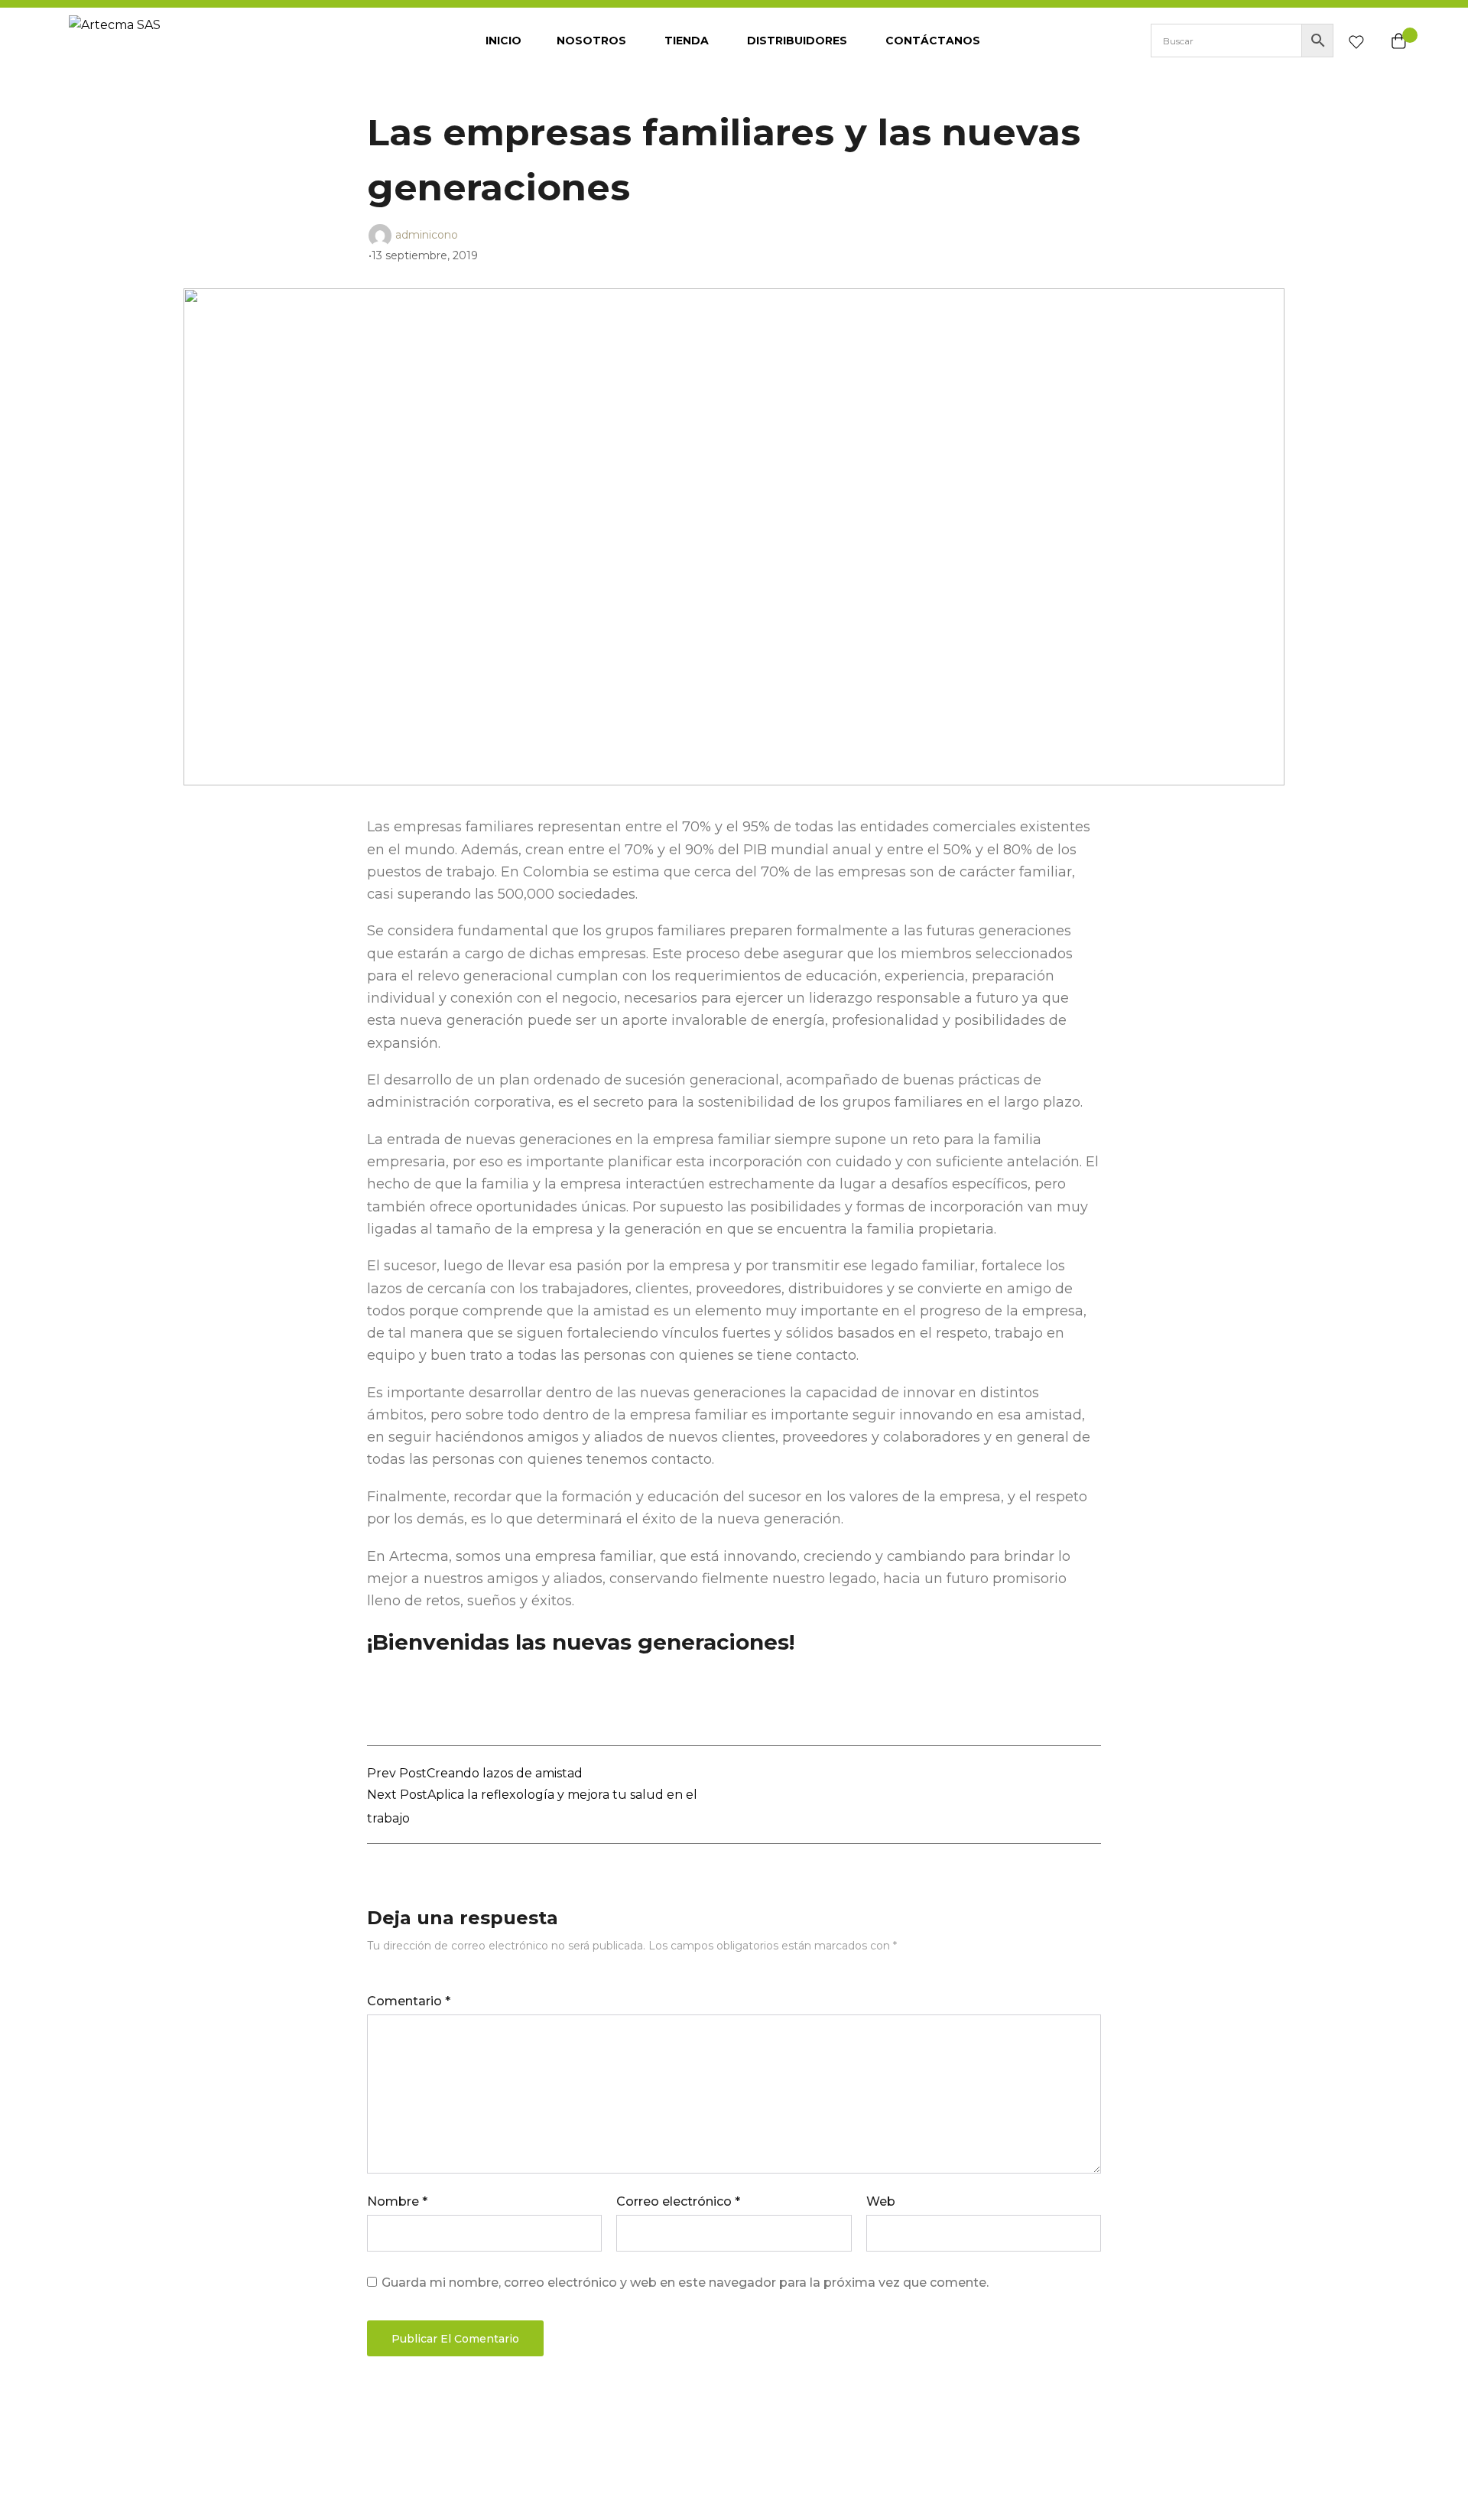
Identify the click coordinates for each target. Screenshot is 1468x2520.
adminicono (427, 234)
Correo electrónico (678, 2201)
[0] (1356, 45)
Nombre (397, 2201)
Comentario (409, 2001)
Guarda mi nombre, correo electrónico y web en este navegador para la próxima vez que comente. (685, 2283)
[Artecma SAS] (183, 41)
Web (881, 2201)
